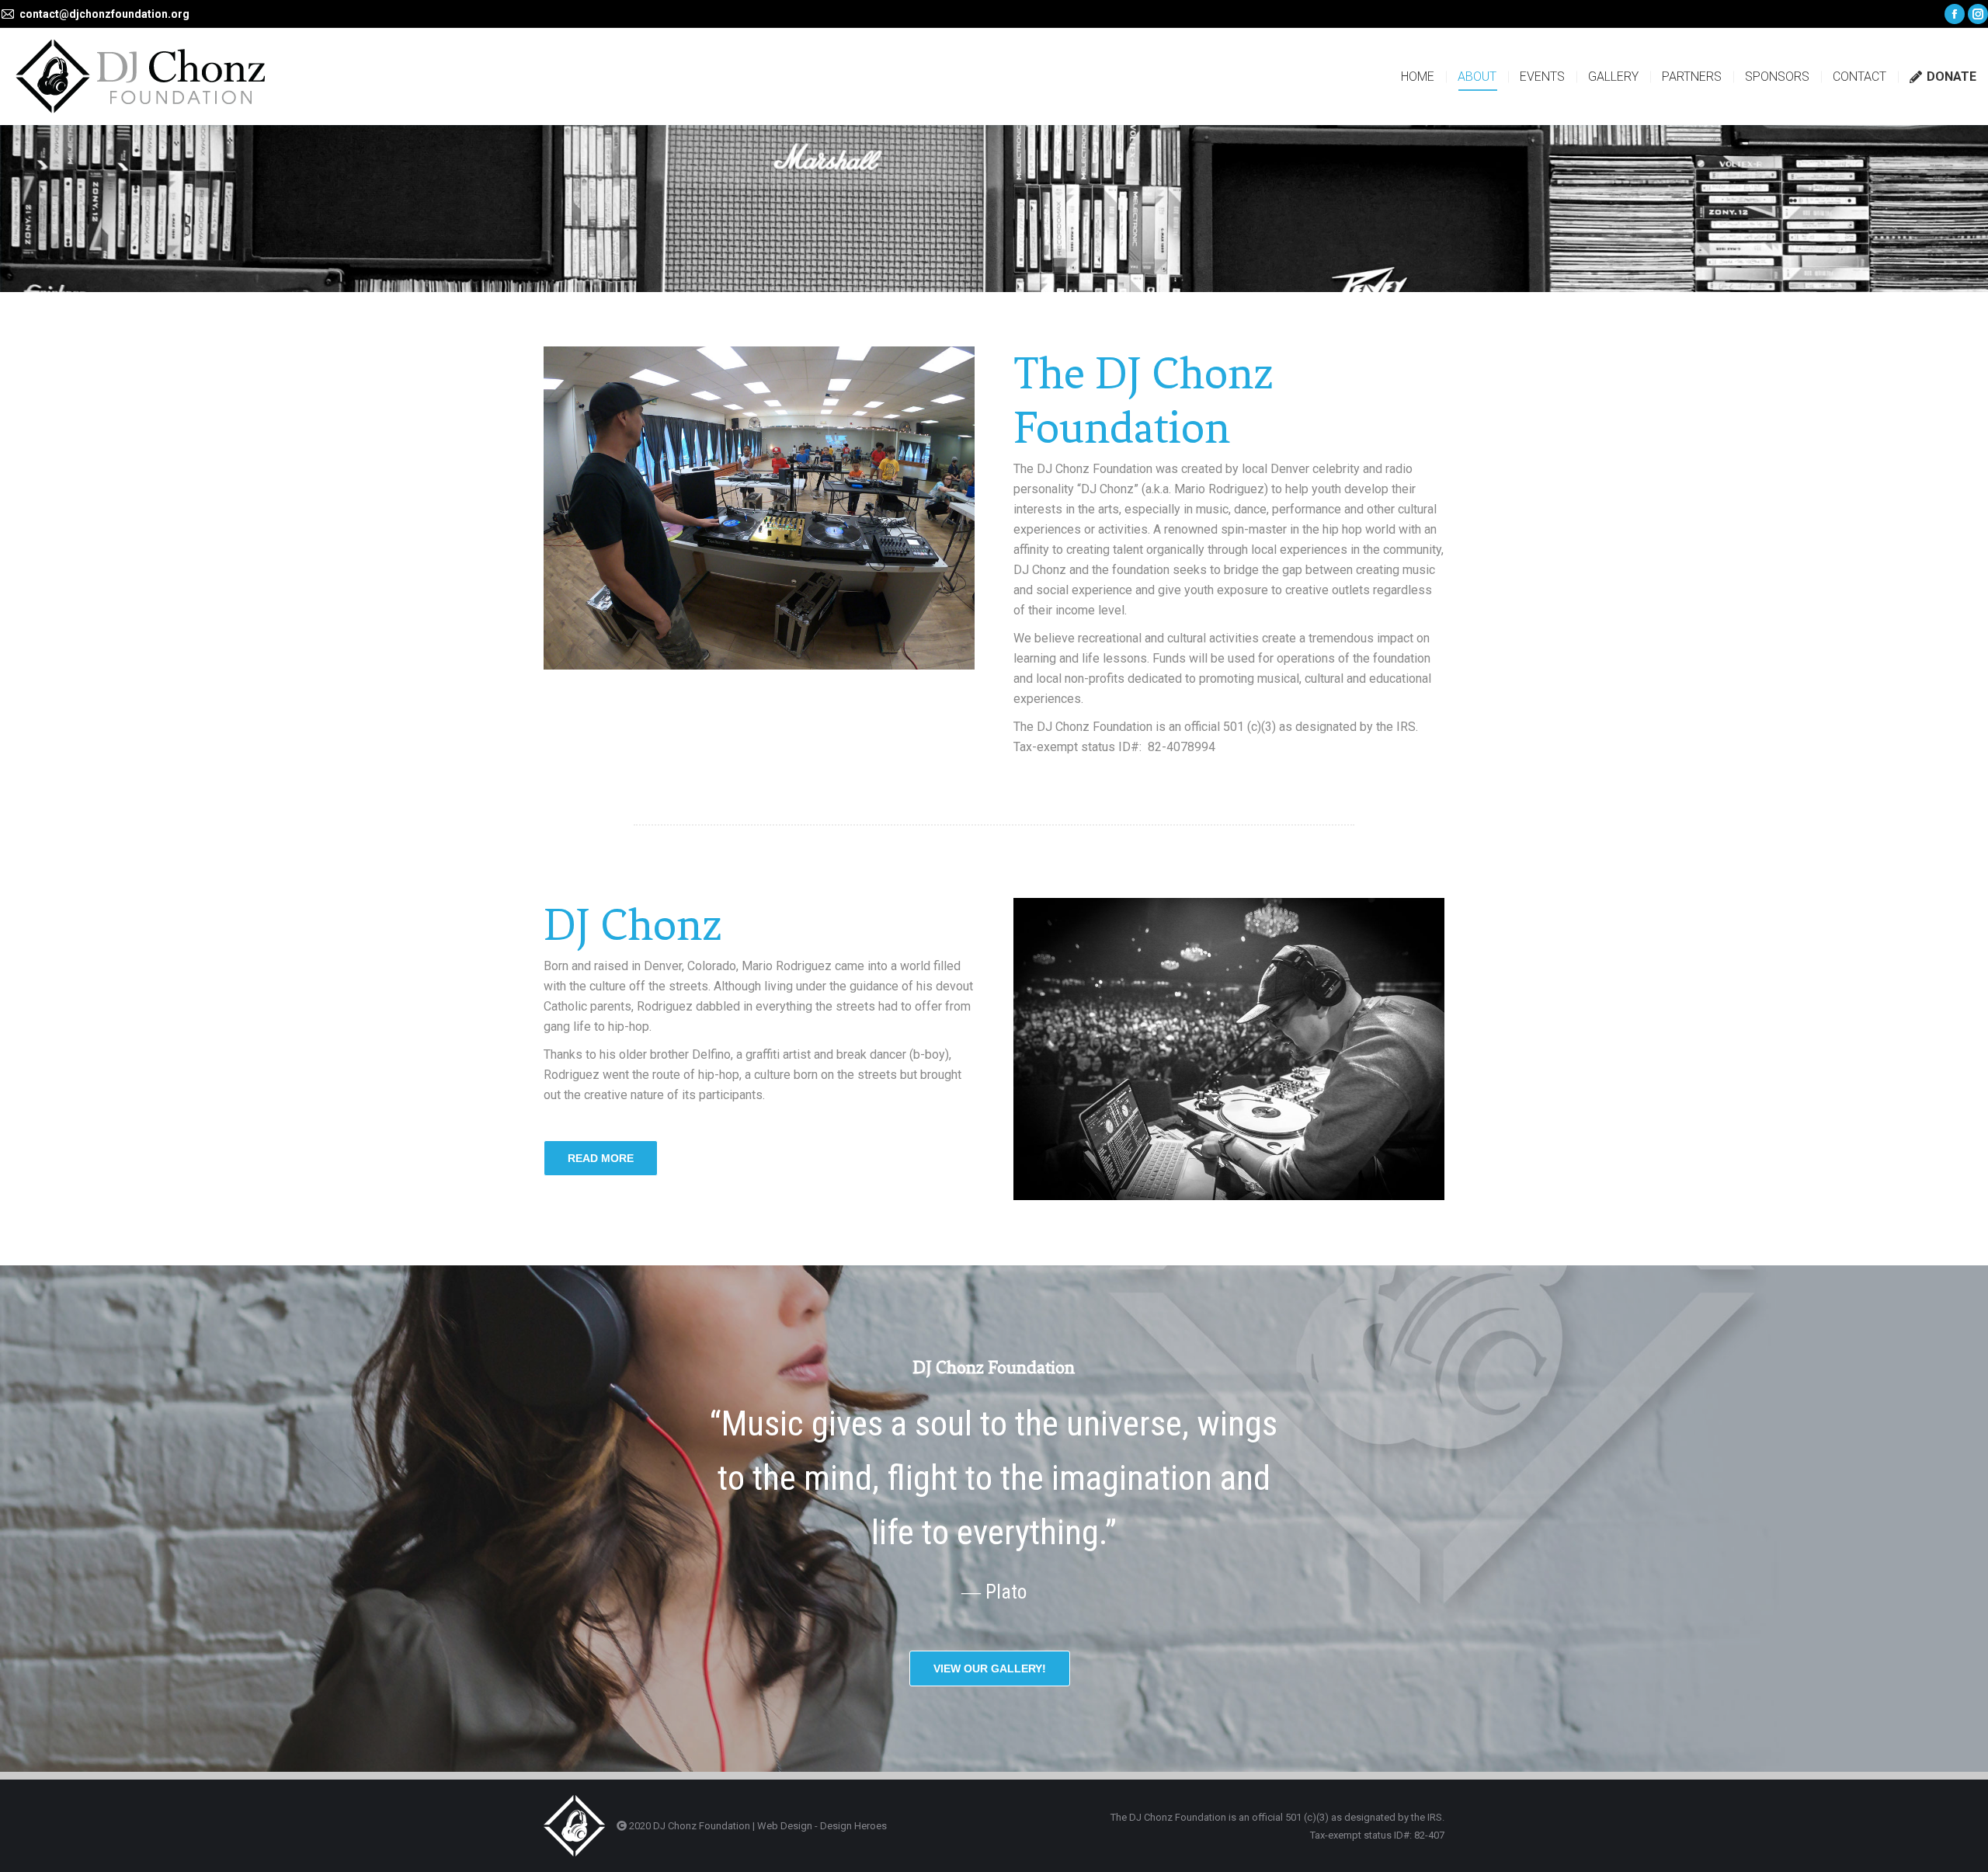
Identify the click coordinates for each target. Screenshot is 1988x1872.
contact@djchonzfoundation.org (104, 14)
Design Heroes (853, 1826)
